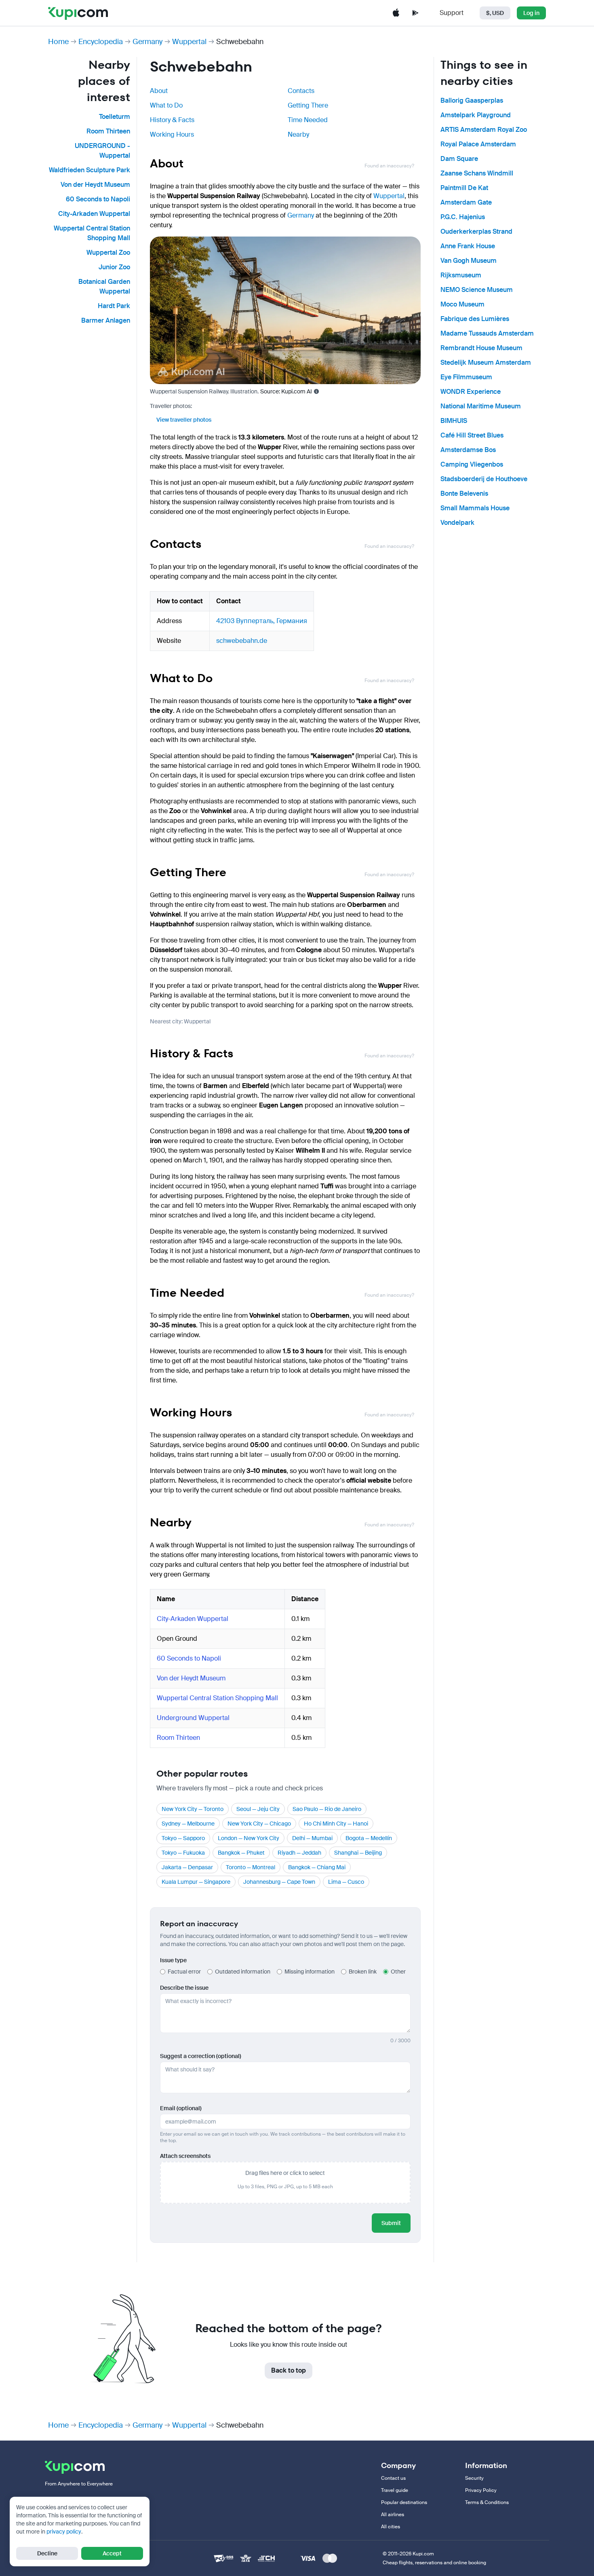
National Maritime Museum (481, 406)
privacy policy (64, 2532)
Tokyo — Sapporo (183, 1838)
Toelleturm (115, 117)
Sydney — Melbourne (188, 1824)
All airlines (393, 2515)
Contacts (301, 91)
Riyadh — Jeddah (299, 1853)
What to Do (166, 105)
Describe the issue (184, 1988)
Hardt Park (114, 306)
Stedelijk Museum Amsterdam (486, 362)
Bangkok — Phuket (241, 1853)
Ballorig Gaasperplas (472, 100)
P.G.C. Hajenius (463, 217)
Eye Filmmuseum (466, 377)
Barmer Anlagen (106, 320)
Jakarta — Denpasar (187, 1867)
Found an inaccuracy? (389, 166)
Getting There (308, 105)
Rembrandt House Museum (481, 348)
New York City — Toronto (193, 1809)
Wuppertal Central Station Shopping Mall (217, 1698)
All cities (391, 2527)
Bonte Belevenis (464, 493)
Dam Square (459, 159)
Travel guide (395, 2490)
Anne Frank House (468, 246)
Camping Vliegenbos (472, 464)
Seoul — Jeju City (258, 1809)
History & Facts (172, 120)
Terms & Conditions (487, 2502)
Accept (112, 2553)
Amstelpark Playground (476, 115)
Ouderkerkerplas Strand (476, 231)
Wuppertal (189, 42)
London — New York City (249, 1838)
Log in (531, 13)
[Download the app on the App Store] (396, 13)
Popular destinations (404, 2502)
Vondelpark (457, 523)
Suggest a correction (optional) (201, 2056)
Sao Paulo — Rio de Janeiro (327, 1809)
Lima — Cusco (346, 1882)
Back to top (289, 2370)
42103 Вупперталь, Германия (262, 621)
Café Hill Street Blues (472, 435)
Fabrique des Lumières (475, 319)
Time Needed (308, 120)
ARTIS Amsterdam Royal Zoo (484, 130)
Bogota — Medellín (369, 1838)
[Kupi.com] (78, 13)
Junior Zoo (114, 267)
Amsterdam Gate (466, 202)
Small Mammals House (475, 508)
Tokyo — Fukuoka (183, 1853)
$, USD (495, 13)
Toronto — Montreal (251, 1867)
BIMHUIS (454, 421)
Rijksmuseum (461, 275)
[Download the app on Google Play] (415, 13)
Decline (47, 2553)
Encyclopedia (101, 42)
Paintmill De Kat (464, 188)
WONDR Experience (471, 392)
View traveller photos (184, 420)
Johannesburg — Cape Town (279, 1882)
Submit (391, 2223)
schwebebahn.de (242, 641)
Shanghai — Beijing (358, 1853)
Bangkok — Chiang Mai (317, 1867)
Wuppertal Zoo (108, 253)
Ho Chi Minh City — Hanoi (336, 1824)
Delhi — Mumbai (312, 1838)
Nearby (298, 134)
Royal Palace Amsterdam (478, 144)
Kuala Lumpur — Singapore (196, 1882)
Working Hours (172, 134)
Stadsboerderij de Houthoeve (484, 479)
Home (58, 42)
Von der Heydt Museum (95, 185)
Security (474, 2478)
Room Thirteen (108, 131)
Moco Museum (462, 304)
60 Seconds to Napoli (98, 199)
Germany (147, 42)
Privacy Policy (481, 2490)
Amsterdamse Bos (468, 450)
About (159, 91)
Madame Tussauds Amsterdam (487, 333)
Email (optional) (181, 2108)
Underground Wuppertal (193, 1718)
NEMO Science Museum (477, 290)
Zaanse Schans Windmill (477, 173)
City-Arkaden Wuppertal (94, 214)
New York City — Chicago (259, 1824)
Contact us (393, 2478)
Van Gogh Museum (469, 261)
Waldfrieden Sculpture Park (90, 170)
